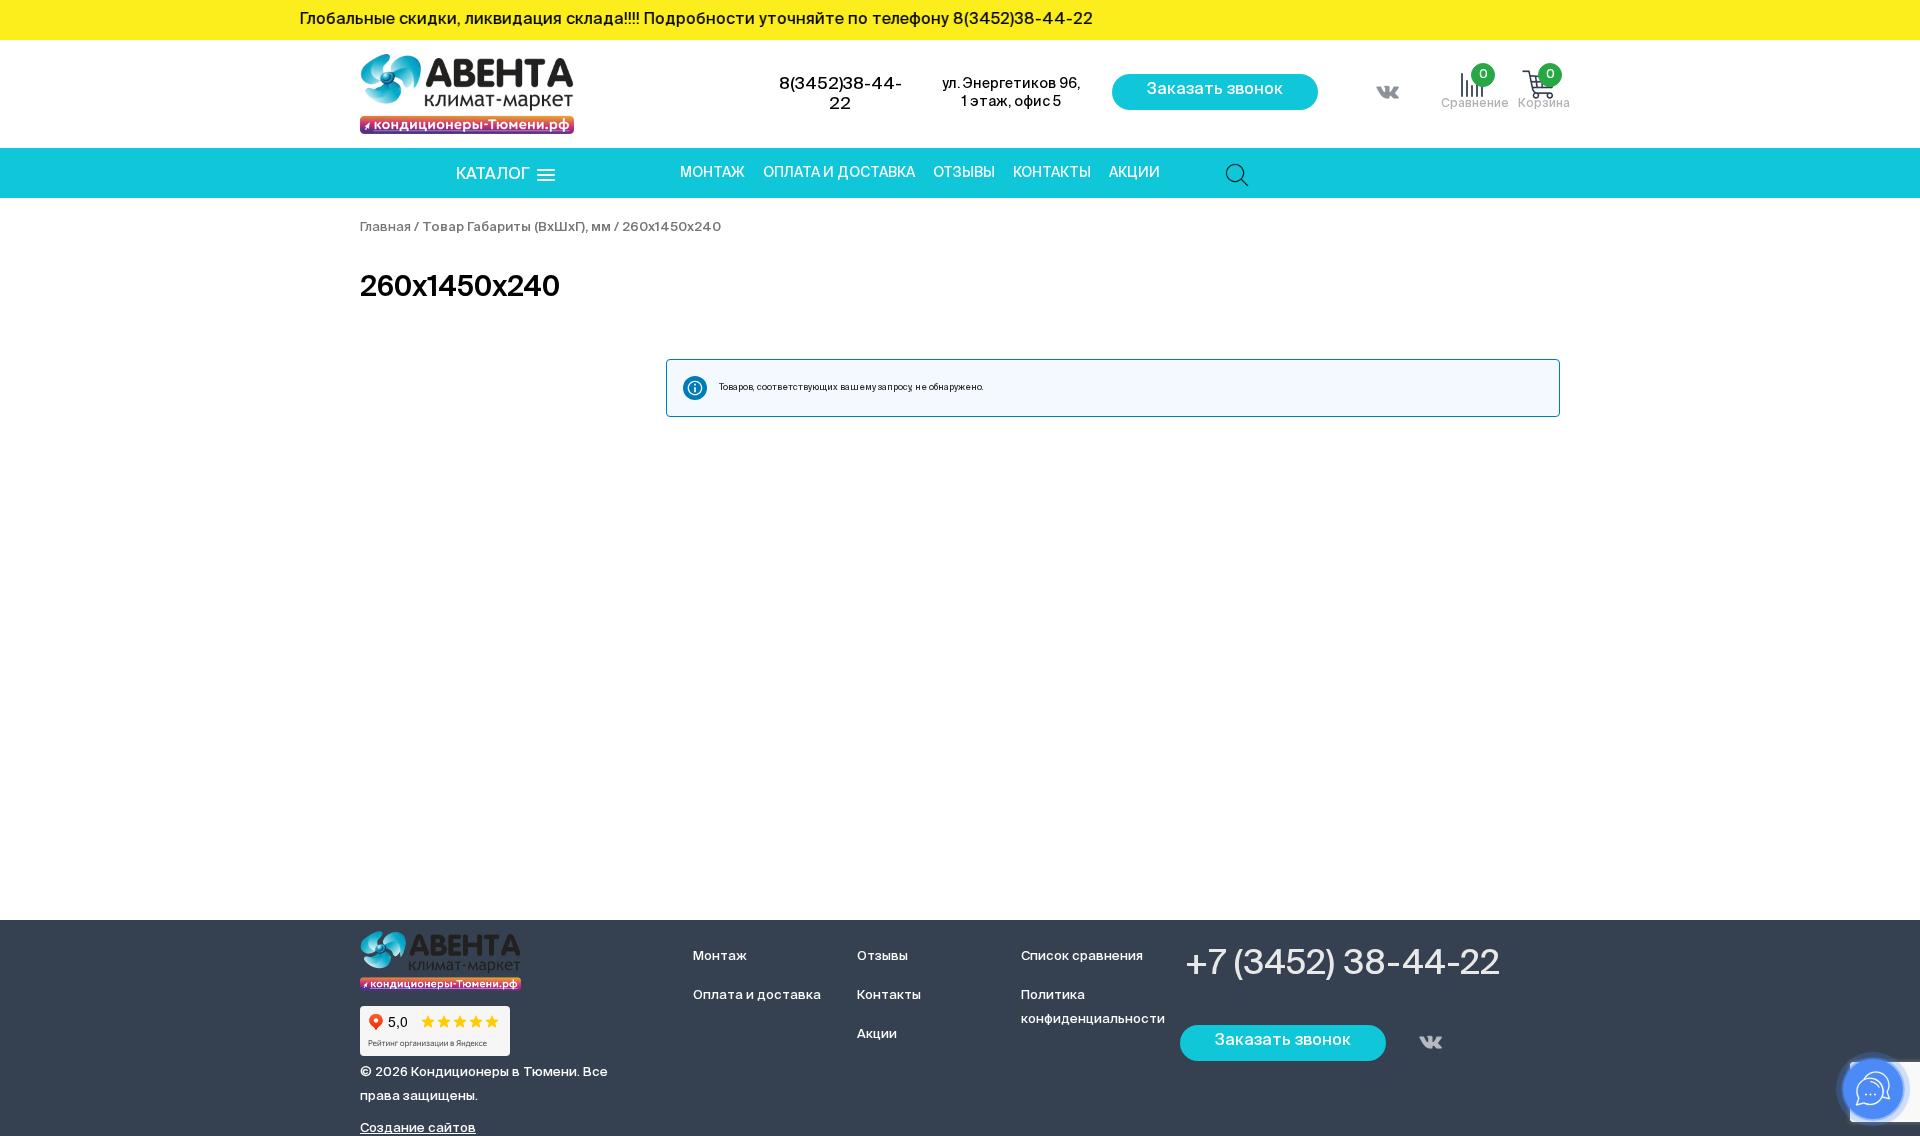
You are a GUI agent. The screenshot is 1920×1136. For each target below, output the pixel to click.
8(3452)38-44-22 (840, 94)
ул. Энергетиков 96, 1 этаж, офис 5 (1011, 93)
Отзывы (964, 173)
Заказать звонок (1215, 90)
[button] (505, 175)
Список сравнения (1082, 956)
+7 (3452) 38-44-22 (1342, 965)
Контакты (1052, 173)
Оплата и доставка (839, 173)
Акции (1134, 173)
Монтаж (712, 173)
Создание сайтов (418, 1128)
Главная (385, 227)
